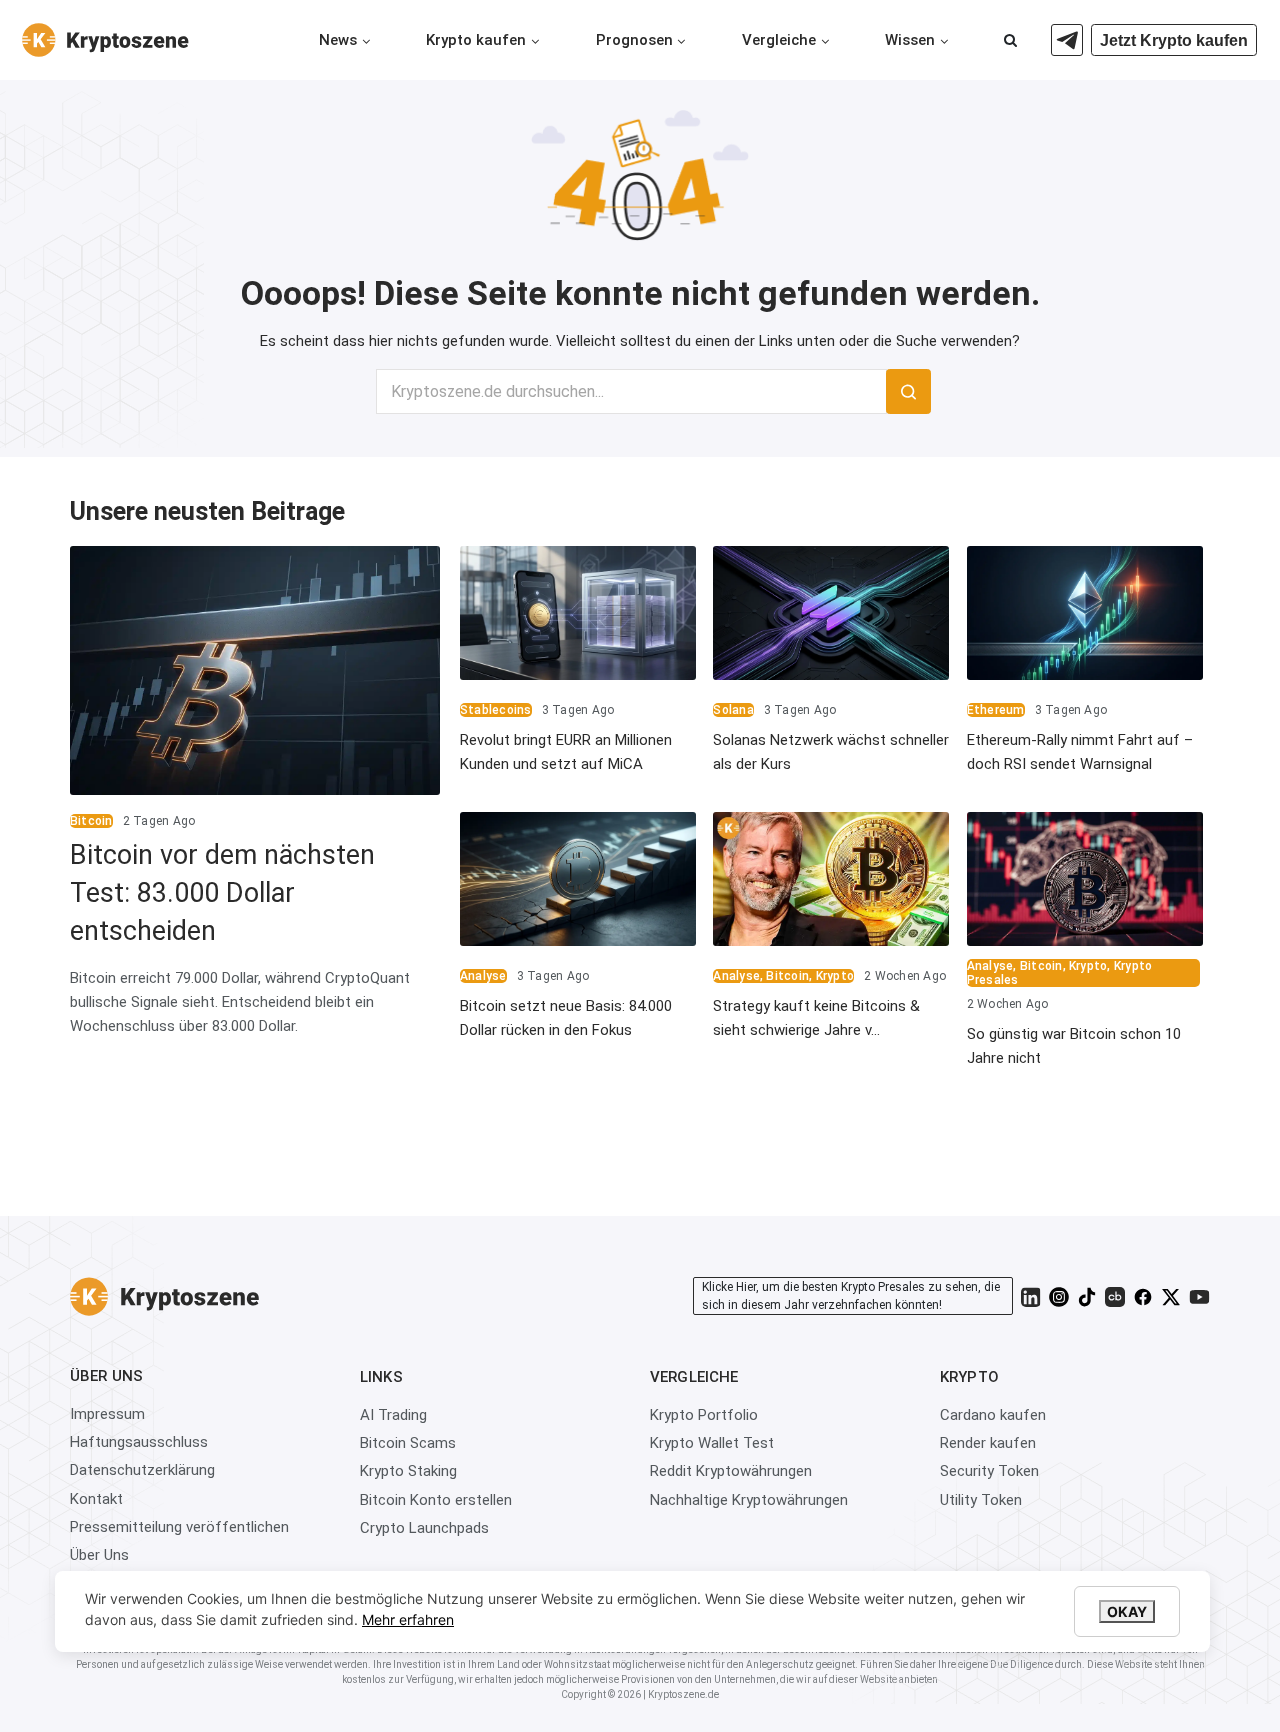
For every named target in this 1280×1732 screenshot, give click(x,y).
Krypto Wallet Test (712, 1443)
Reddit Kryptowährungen (731, 1471)
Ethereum (996, 710)
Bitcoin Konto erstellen (436, 1500)
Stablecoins (496, 710)
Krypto (835, 976)
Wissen (910, 40)
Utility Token (981, 1500)
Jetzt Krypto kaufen (1174, 40)
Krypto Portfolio (704, 1415)
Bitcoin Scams (408, 1443)
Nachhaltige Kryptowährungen (749, 1500)
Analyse (483, 976)
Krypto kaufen (476, 40)
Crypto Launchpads (424, 1528)
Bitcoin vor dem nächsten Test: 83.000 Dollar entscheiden (222, 893)
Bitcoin (91, 821)
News (338, 40)
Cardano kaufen (993, 1415)
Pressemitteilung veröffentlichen (179, 1527)
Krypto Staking (408, 1471)
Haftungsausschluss (139, 1442)
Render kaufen (988, 1443)
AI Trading (393, 1415)
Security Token (989, 1471)
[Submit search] (908, 391)
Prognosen (634, 40)
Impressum (107, 1414)
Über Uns (99, 1555)
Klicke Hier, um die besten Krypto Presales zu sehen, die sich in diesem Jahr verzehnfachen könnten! (851, 1296)
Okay (1127, 1611)
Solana (733, 710)
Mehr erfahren (408, 1619)
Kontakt (96, 1499)
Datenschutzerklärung (142, 1470)
